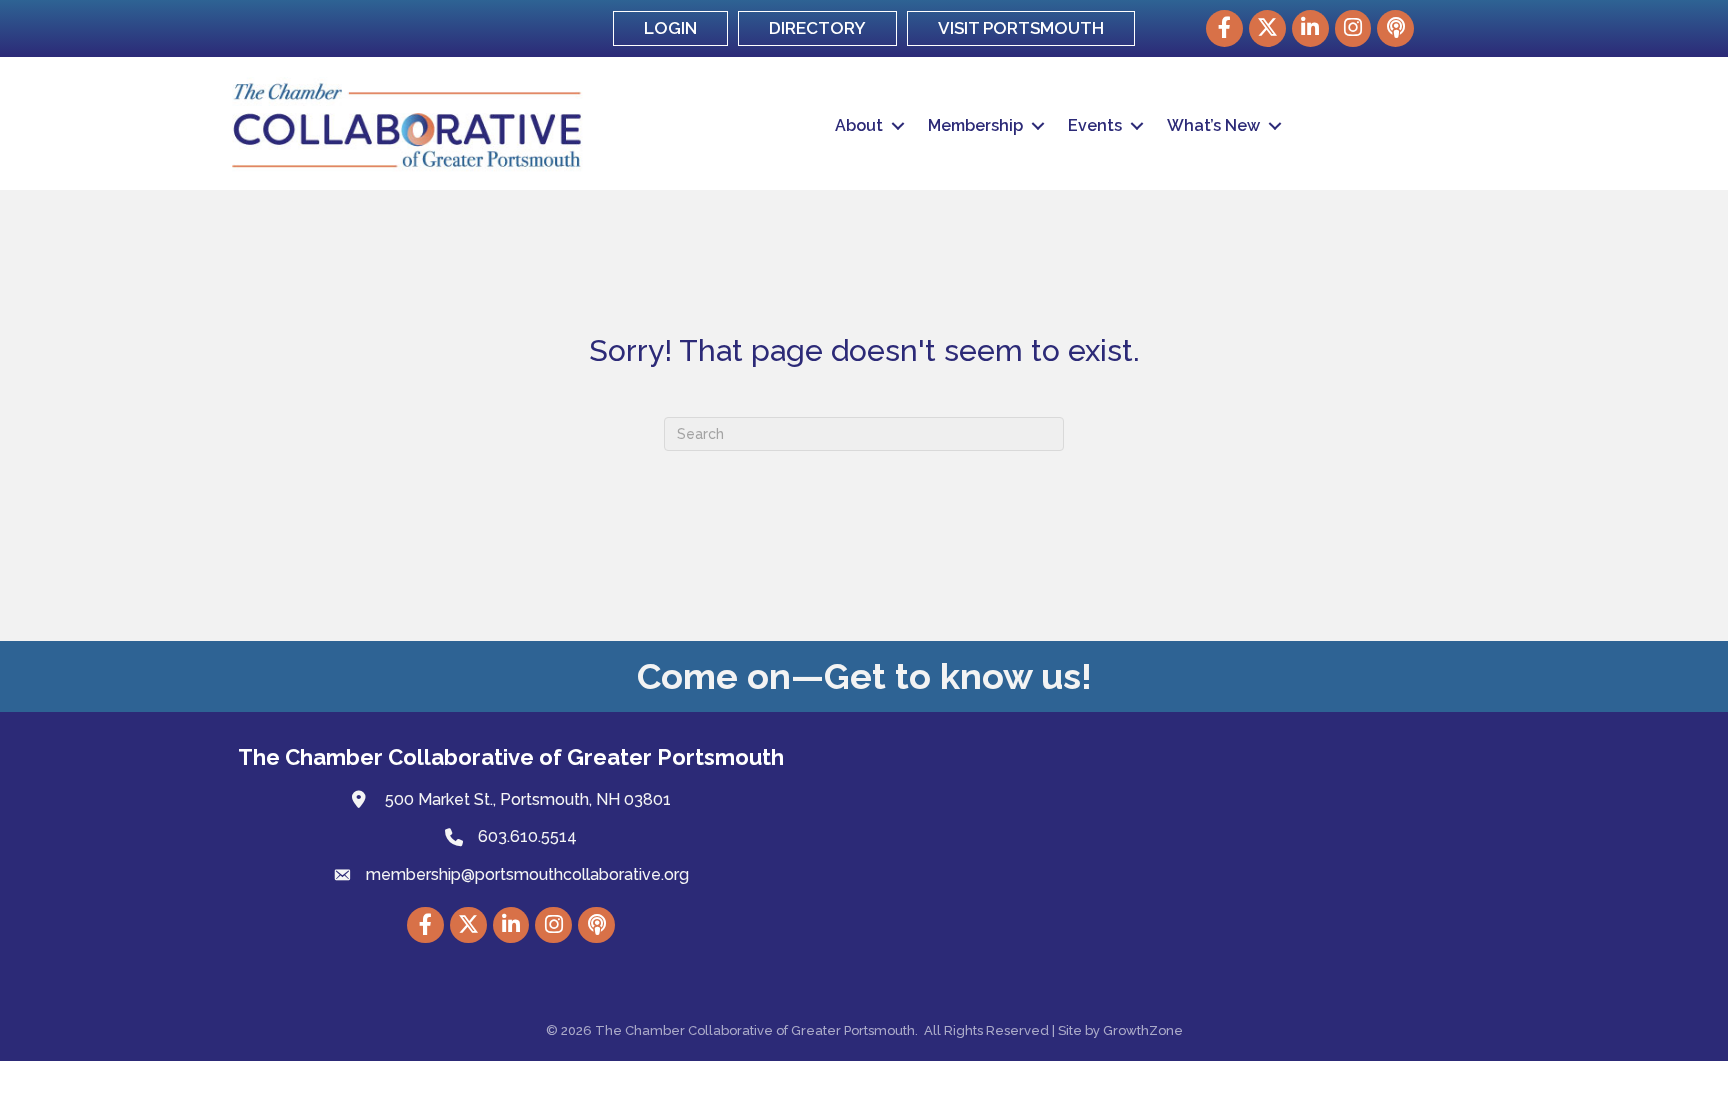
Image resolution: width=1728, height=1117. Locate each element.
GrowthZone (1143, 1030)
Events (1095, 125)
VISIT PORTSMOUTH (1021, 28)
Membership (975, 125)
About (859, 125)
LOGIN (670, 28)
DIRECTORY (817, 28)
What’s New (1213, 125)
